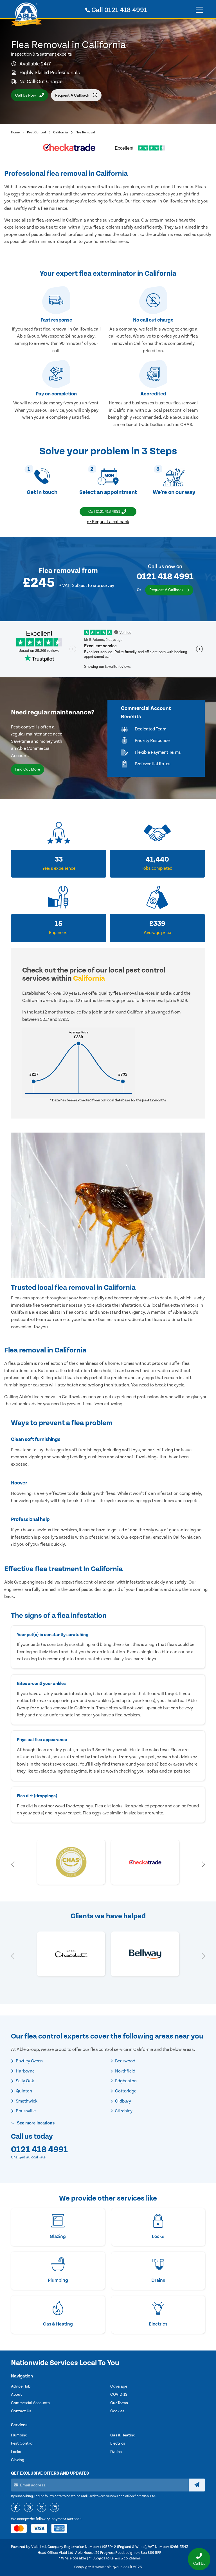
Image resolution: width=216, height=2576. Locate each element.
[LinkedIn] (54, 2508)
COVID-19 (119, 2395)
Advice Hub (21, 2386)
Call (119, 10)
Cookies (117, 2411)
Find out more (28, 769)
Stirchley (123, 2111)
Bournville (25, 2111)
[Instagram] (29, 2508)
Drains (116, 2452)
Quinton (23, 2091)
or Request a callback (108, 522)
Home (15, 132)
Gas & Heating (123, 2435)
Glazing (18, 2460)
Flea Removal (85, 132)
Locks (16, 2452)
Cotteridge (125, 2091)
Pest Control (36, 132)
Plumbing (19, 2435)
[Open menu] (199, 10)
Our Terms (119, 2403)
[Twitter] (41, 2508)
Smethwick (26, 2101)
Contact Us (21, 2411)
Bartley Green (29, 2061)
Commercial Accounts (30, 2403)
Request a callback (73, 95)
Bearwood (125, 2061)
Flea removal (60, 571)
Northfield (125, 2071)
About (16, 2395)
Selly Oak (24, 2081)
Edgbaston (125, 2081)
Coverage (119, 2386)
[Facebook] (16, 2508)
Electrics (118, 2443)
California (61, 132)
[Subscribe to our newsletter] (197, 2485)
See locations (35, 2123)
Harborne (25, 2071)
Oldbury (123, 2101)
